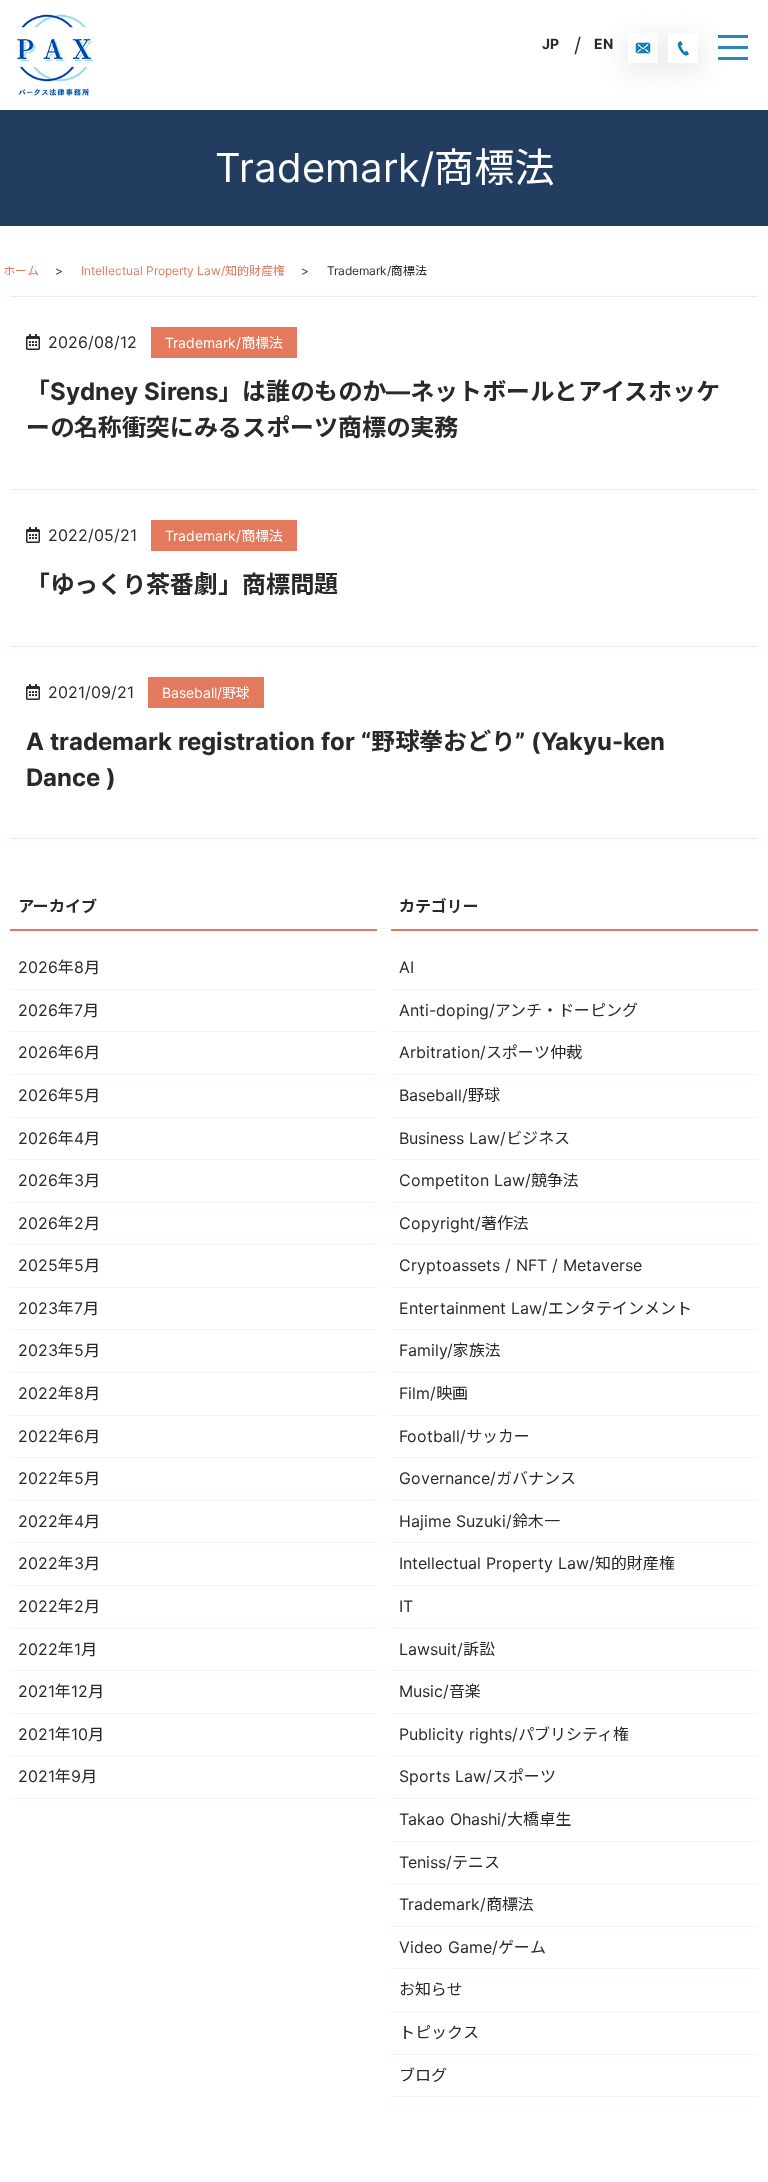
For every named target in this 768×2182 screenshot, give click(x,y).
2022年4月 (59, 1521)
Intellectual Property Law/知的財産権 (183, 270)
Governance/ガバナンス (487, 1478)
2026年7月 (58, 1010)
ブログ (423, 2075)
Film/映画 (433, 1393)
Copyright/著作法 (464, 1223)
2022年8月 (59, 1393)
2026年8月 (59, 967)
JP (550, 43)
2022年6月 (59, 1436)
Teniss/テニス (449, 1862)
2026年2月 (59, 1223)
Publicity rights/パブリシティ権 (514, 1734)
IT (406, 1606)
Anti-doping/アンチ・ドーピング (518, 1010)
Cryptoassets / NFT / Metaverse (520, 1265)
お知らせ (431, 1989)
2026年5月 (59, 1095)
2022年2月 (59, 1606)
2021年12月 (61, 1691)
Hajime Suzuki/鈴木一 (479, 1521)
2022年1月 (57, 1649)
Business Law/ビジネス (484, 1138)
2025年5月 (59, 1265)
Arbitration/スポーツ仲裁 (490, 1052)
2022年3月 (59, 1563)
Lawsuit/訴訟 (447, 1649)
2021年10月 (61, 1734)
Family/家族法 (450, 1350)
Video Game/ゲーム (472, 1947)
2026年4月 (59, 1138)
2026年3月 (59, 1180)
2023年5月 (59, 1350)
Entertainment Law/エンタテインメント (545, 1308)
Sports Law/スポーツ (477, 1776)
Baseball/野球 (206, 692)
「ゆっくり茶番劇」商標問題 (182, 584)
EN (603, 43)
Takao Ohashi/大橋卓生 (485, 1819)
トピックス (439, 2032)
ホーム (21, 270)
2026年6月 (59, 1052)
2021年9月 (57, 1776)
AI (406, 967)
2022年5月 (59, 1478)
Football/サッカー (464, 1436)
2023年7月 (58, 1308)
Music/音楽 (440, 1691)
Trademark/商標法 (224, 342)
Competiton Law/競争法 (489, 1180)
